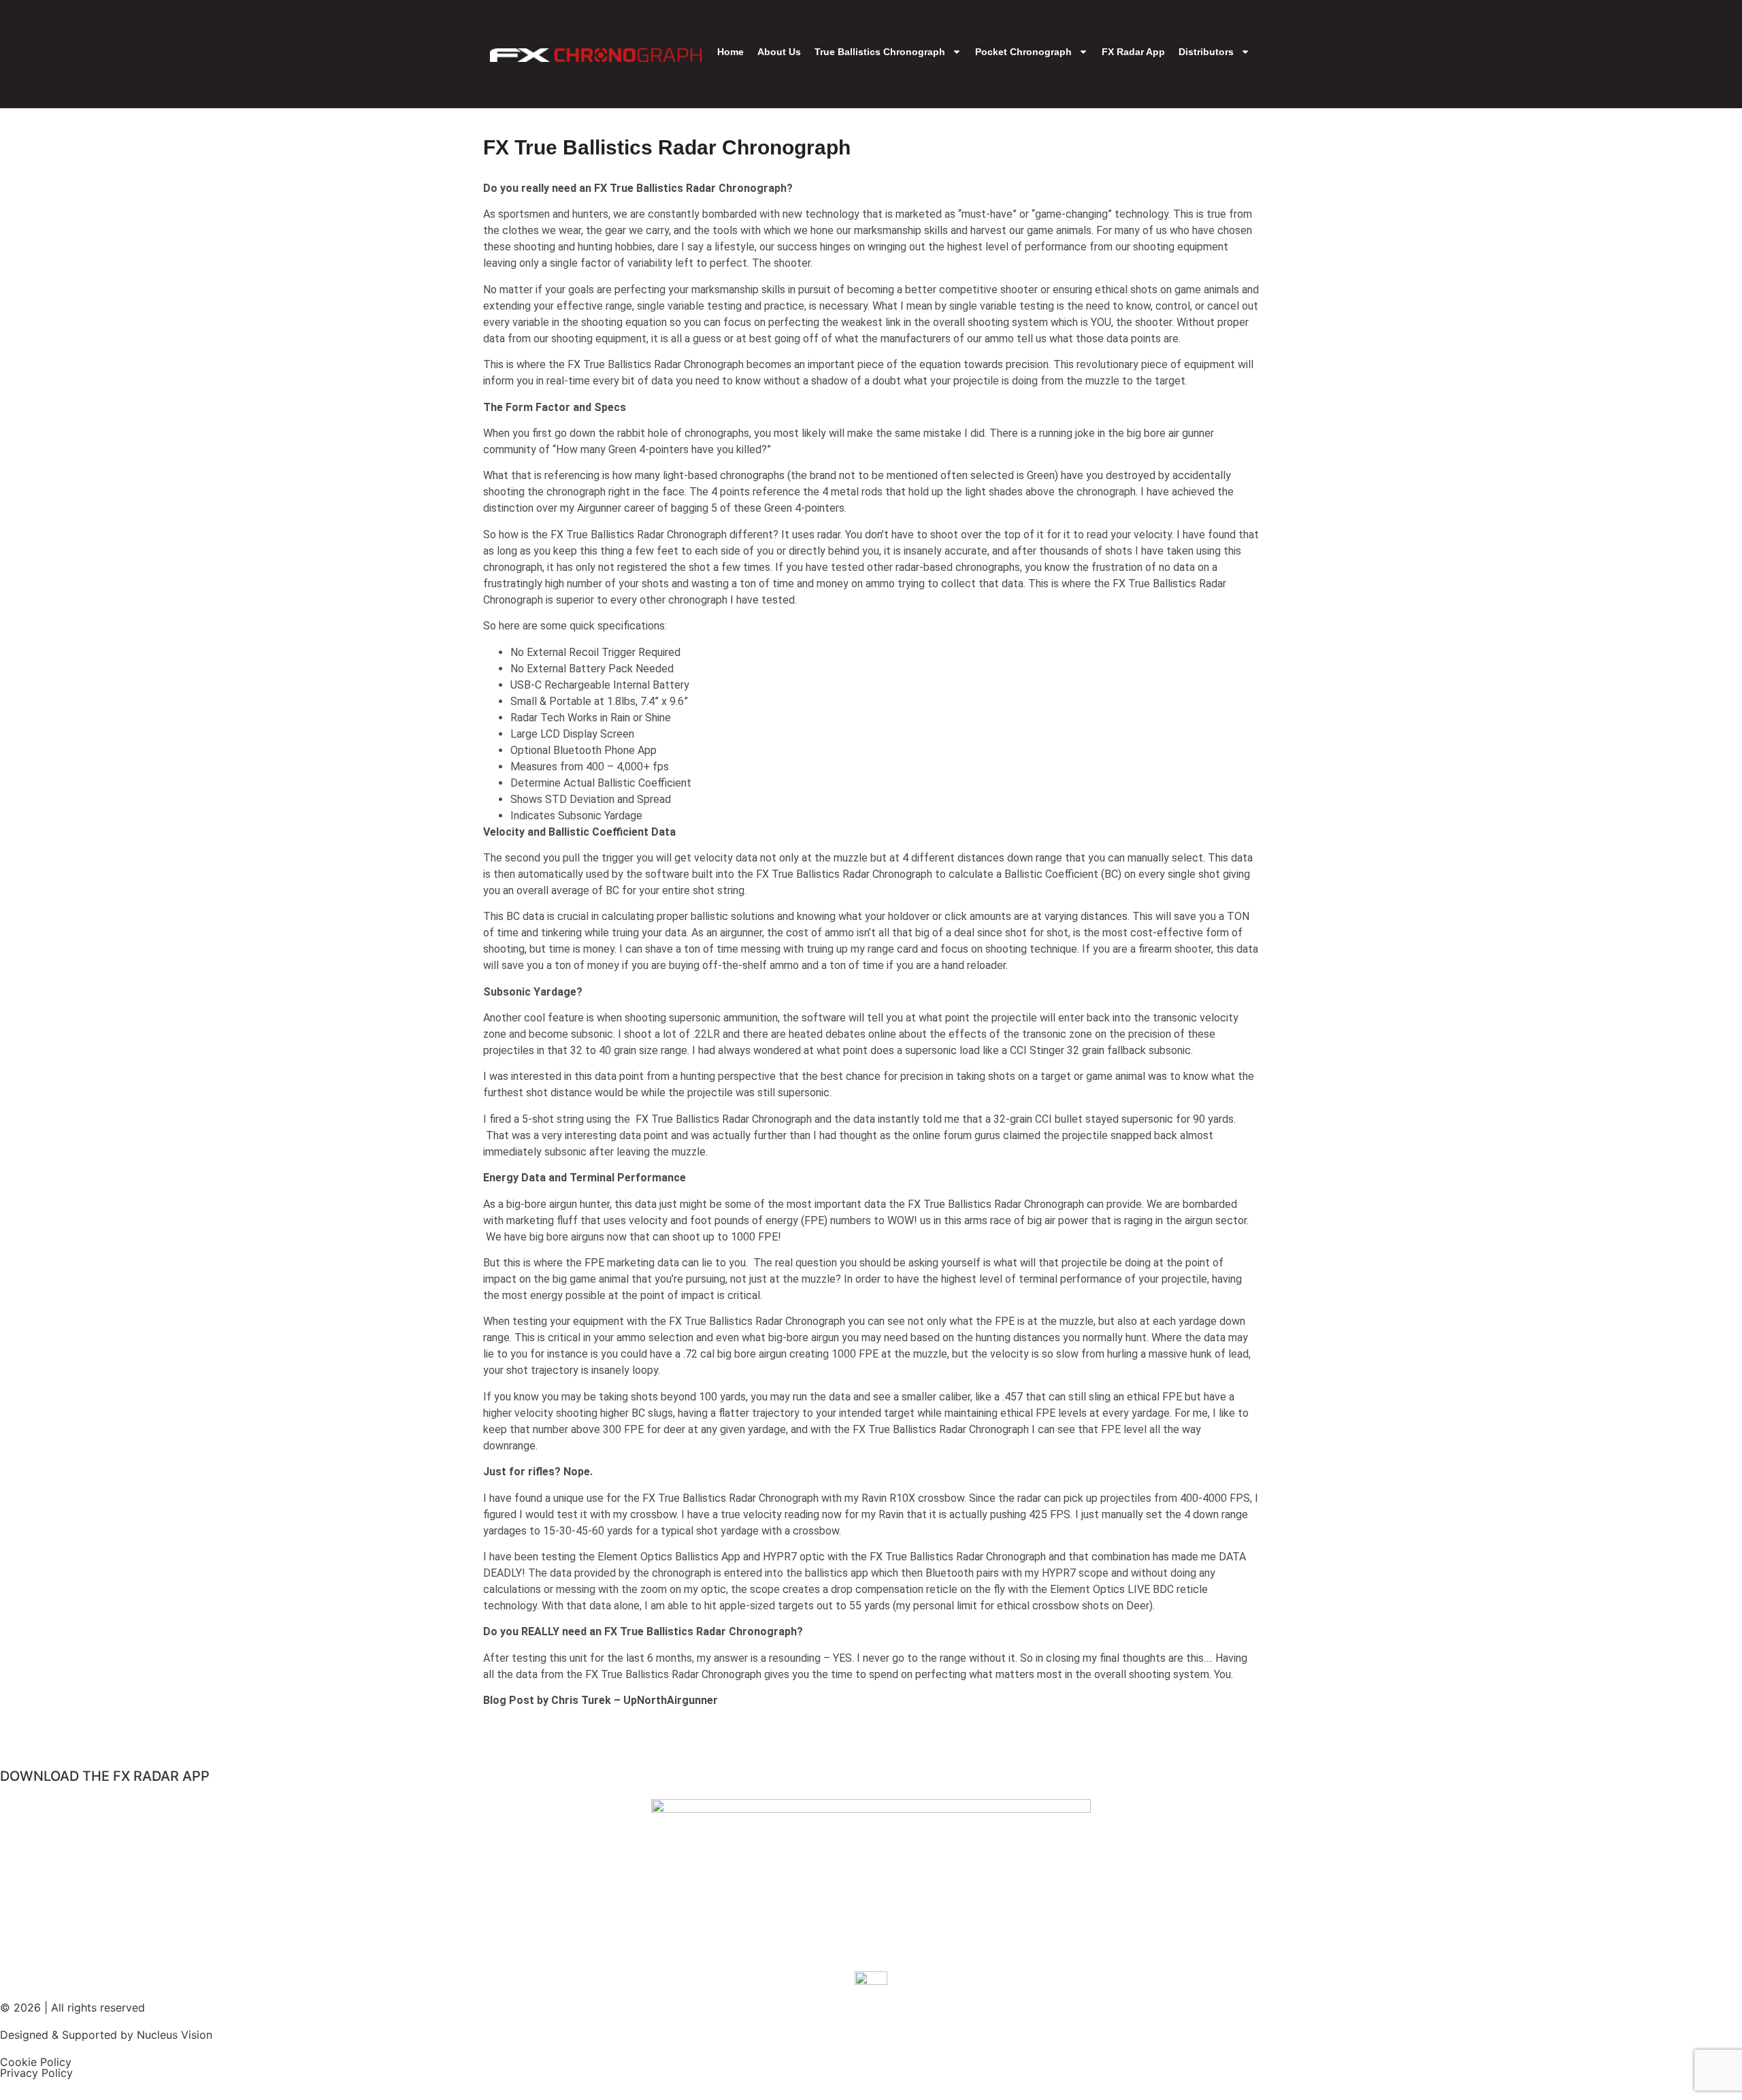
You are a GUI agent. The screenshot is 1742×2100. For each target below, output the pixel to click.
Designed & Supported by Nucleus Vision (106, 2035)
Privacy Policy (36, 2073)
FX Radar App (1133, 52)
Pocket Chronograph (1023, 52)
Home (730, 52)
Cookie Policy (36, 2062)
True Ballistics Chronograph (880, 52)
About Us (779, 52)
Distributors (1206, 52)
